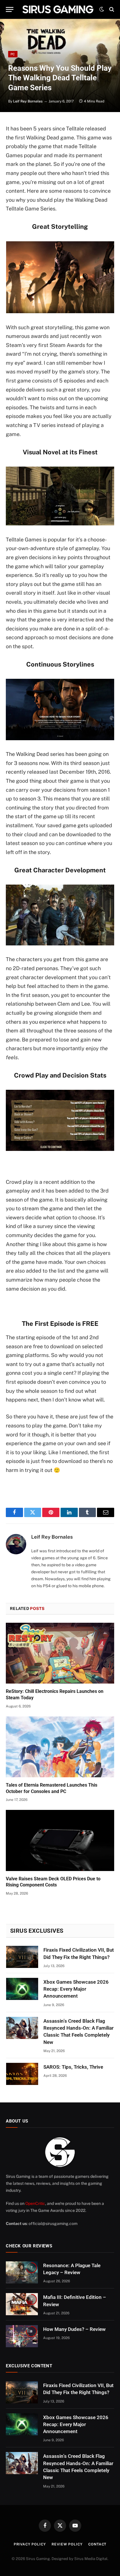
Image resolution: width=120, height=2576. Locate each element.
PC (13, 54)
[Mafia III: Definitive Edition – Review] (22, 2304)
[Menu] (10, 9)
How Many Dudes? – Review (74, 2329)
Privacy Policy (30, 2544)
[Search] (111, 9)
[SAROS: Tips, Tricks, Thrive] (22, 2074)
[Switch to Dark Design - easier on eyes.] (102, 9)
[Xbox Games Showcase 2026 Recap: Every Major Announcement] (22, 1989)
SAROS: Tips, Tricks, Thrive (73, 2067)
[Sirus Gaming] (58, 9)
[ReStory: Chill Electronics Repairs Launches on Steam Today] (60, 1653)
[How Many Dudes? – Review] (22, 2336)
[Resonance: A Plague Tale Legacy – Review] (22, 2272)
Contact (97, 2544)
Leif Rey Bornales (28, 101)
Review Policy (67, 2544)
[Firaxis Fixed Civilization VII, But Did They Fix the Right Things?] (22, 1957)
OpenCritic (35, 2203)
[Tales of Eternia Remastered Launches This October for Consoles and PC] (60, 1747)
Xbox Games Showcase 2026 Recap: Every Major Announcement (76, 1989)
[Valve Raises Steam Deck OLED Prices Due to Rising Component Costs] (60, 1840)
